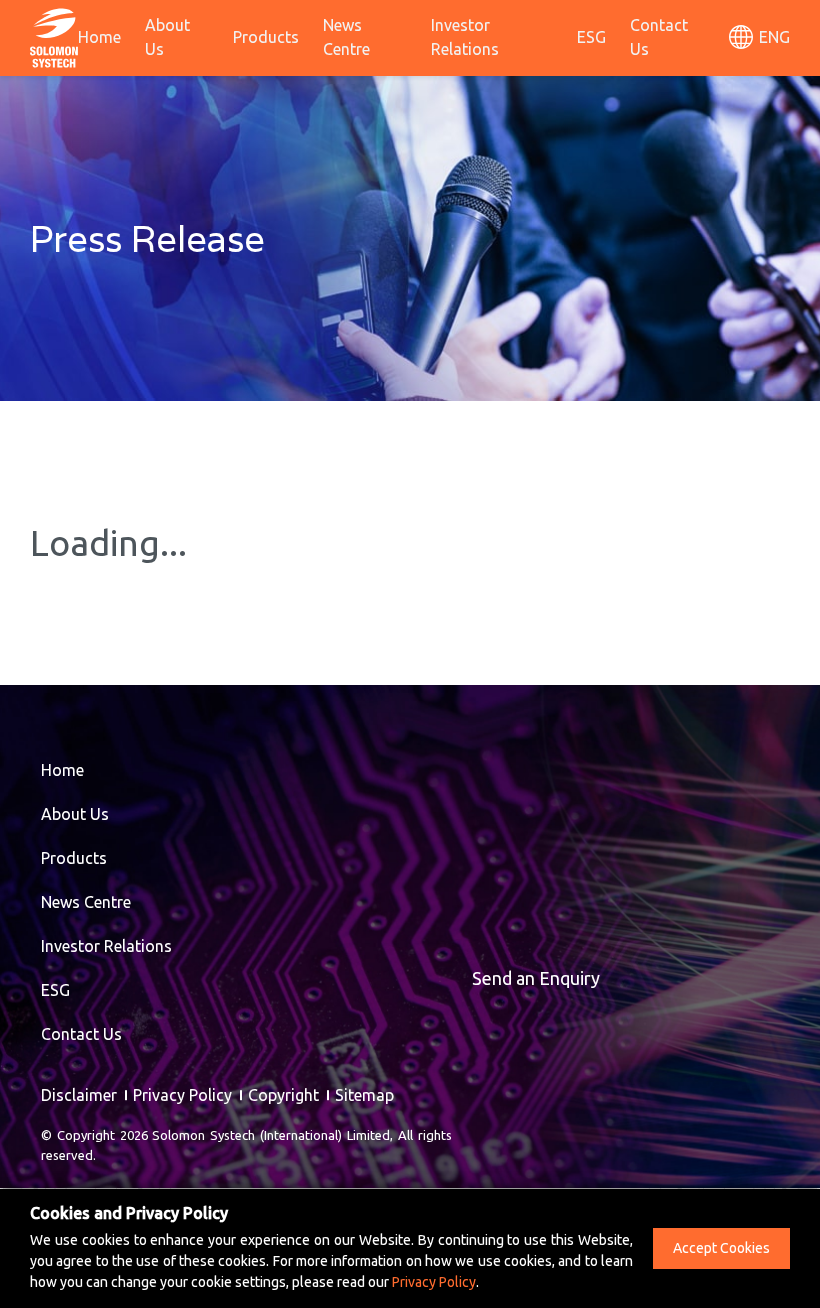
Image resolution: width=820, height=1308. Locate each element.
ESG (591, 37)
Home (99, 37)
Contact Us (659, 37)
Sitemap (364, 1095)
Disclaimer (79, 1095)
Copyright (283, 1095)
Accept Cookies (721, 1248)
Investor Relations (465, 37)
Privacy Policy (182, 1095)
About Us (167, 37)
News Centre (346, 37)
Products (266, 37)
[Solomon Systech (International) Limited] (54, 36)
